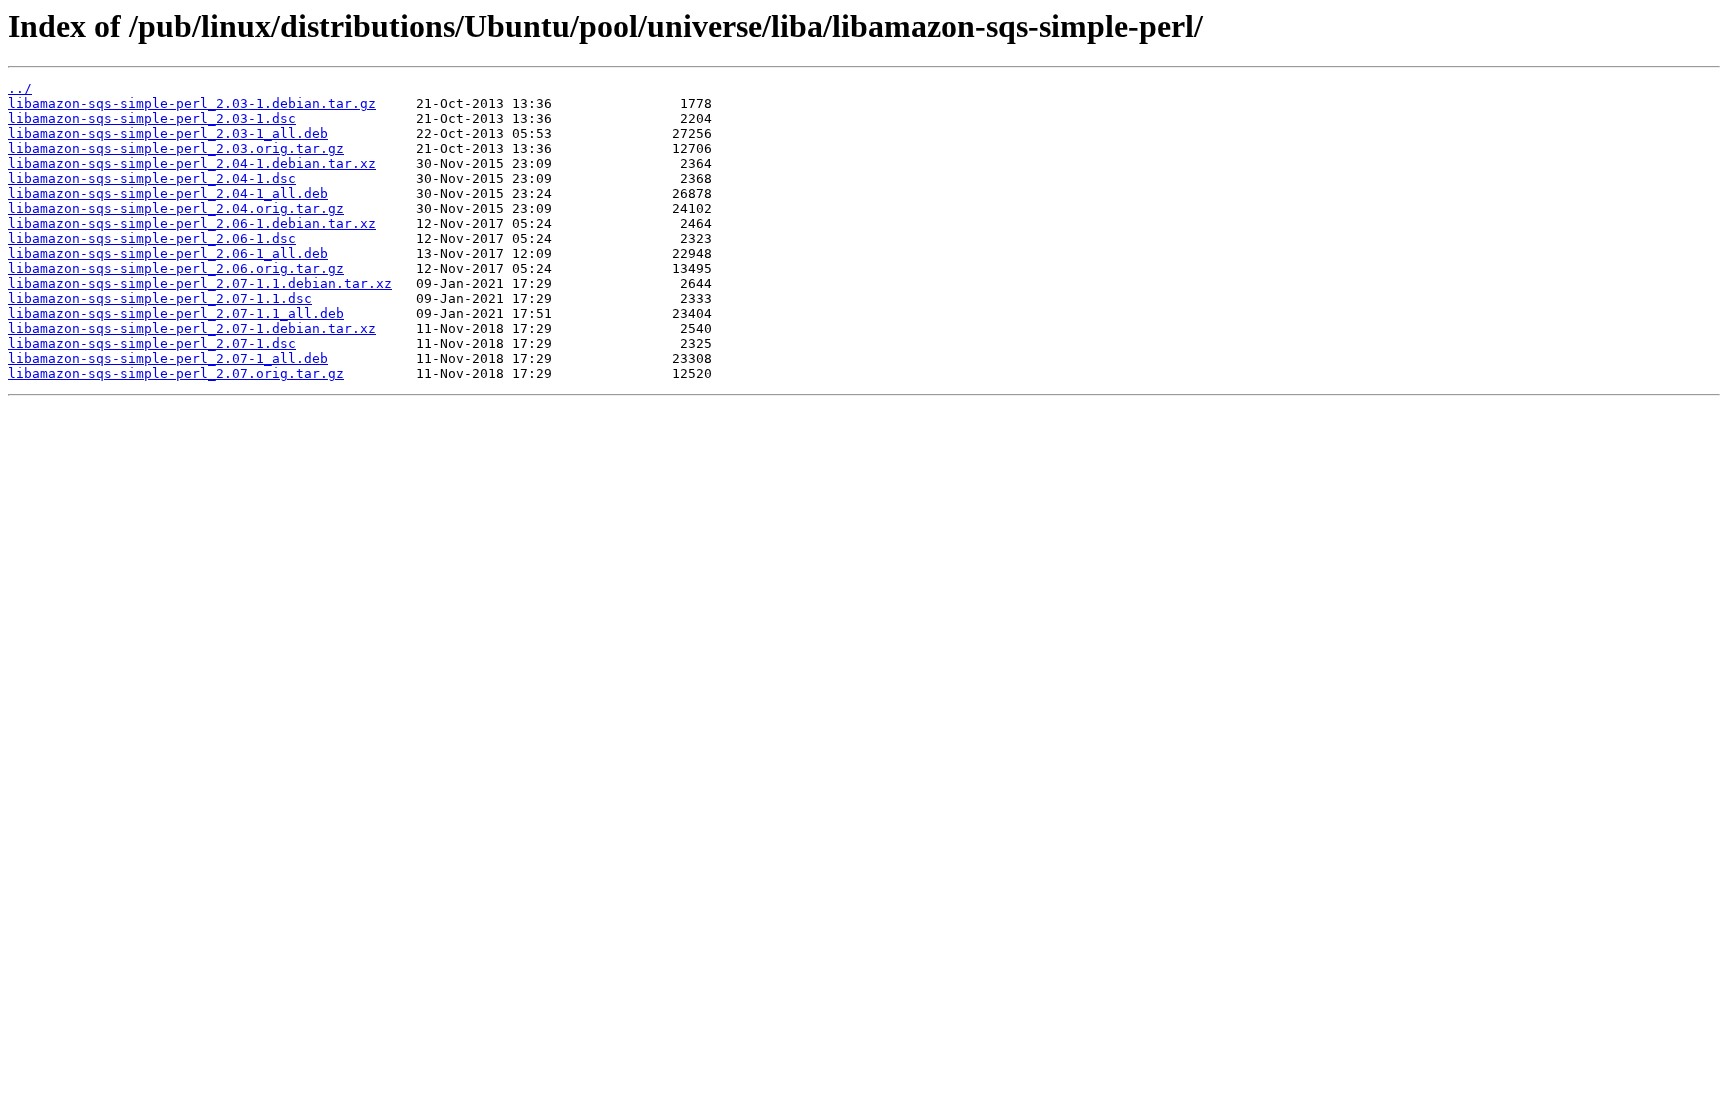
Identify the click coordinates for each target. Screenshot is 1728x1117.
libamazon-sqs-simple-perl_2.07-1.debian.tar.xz (192, 328)
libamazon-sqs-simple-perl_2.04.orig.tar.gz (176, 208)
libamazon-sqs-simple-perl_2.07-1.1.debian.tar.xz (200, 283)
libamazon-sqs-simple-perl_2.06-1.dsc (152, 238)
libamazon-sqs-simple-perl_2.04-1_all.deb (168, 193)
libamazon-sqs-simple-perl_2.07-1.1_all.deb (176, 313)
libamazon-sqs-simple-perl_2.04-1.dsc (152, 178)
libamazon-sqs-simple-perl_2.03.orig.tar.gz (176, 148)
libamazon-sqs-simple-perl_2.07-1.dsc (152, 343)
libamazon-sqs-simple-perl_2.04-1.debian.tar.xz (192, 163)
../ (20, 88)
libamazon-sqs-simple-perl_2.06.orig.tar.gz (176, 268)
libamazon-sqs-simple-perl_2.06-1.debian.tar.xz (192, 223)
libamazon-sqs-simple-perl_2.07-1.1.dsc (160, 298)
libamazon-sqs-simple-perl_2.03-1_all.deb (168, 133)
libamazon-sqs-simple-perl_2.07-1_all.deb (168, 358)
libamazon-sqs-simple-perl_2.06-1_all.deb (168, 253)
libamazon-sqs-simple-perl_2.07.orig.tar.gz (176, 373)
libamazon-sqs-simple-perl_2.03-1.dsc (152, 118)
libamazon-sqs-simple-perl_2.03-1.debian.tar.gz (192, 103)
